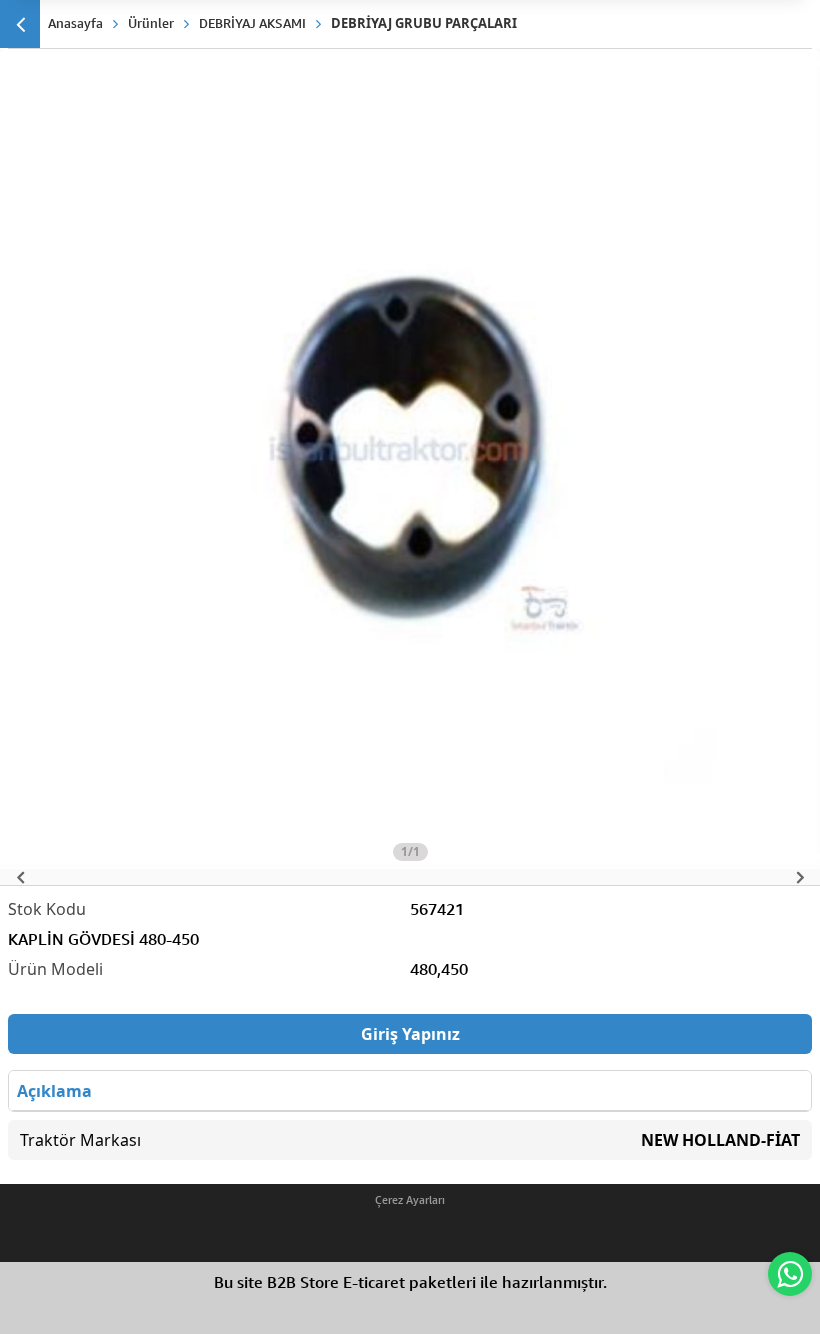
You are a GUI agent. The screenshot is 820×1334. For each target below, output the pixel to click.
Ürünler (151, 23)
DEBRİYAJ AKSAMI (252, 23)
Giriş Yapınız (410, 1034)
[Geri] (20, 24)
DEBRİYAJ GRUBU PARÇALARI (424, 23)
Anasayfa (75, 23)
